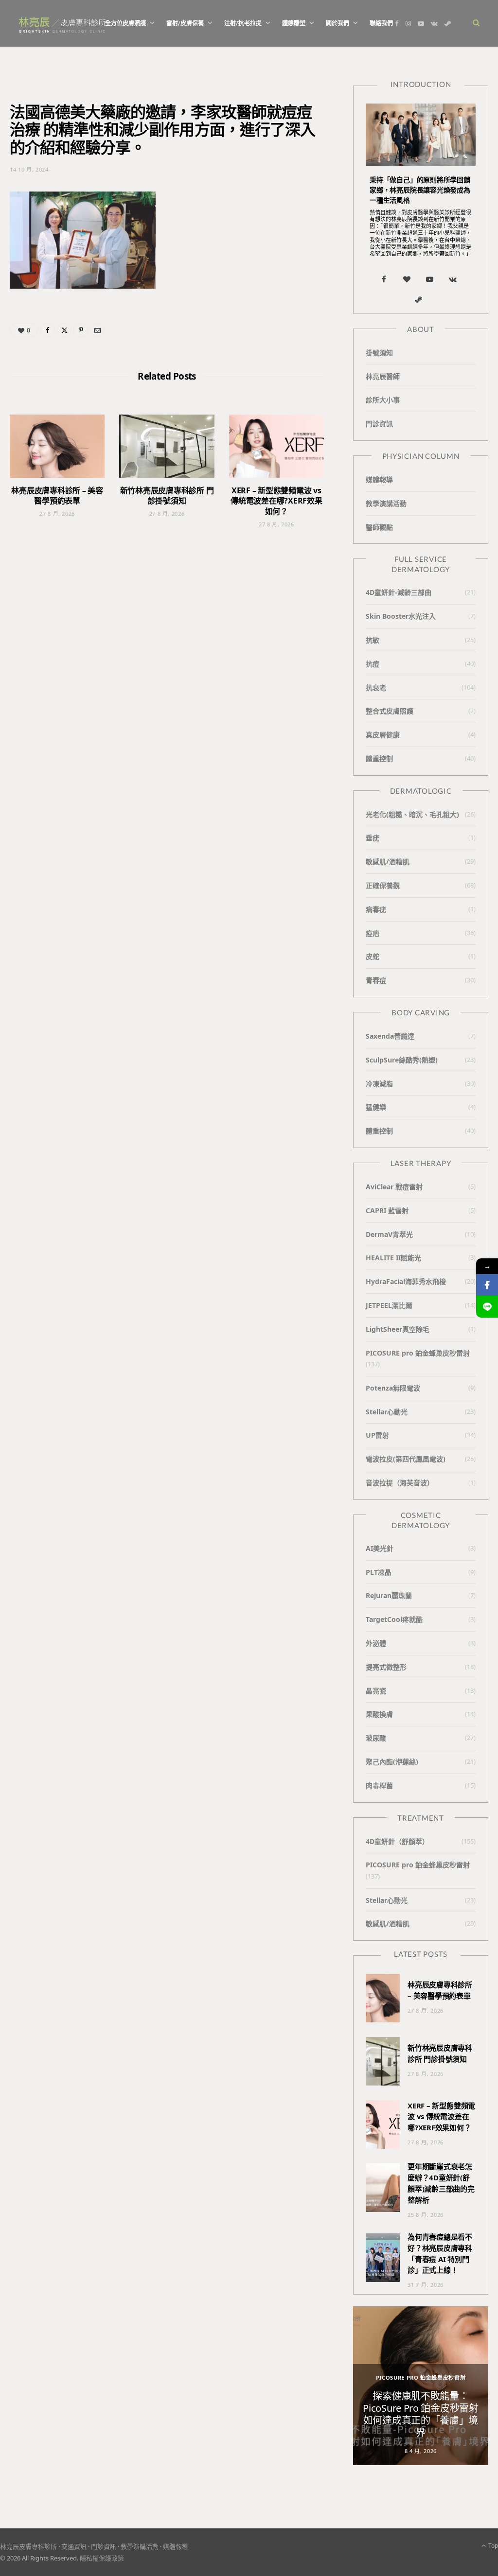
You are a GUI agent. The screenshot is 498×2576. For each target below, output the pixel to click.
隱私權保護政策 (102, 2558)
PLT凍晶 (379, 1572)
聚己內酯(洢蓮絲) (392, 1762)
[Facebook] (48, 330)
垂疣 (373, 838)
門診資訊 (379, 424)
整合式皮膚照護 (390, 711)
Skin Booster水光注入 (401, 616)
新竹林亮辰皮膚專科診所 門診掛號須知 (167, 496)
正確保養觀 (383, 885)
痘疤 (373, 933)
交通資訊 (74, 2546)
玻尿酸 (376, 1738)
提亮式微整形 (386, 1667)
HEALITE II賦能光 (393, 1258)
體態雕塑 (294, 23)
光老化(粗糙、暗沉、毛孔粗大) (412, 814)
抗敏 (373, 640)
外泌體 (376, 1643)
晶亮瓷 (376, 1691)
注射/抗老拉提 (243, 23)
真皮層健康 (383, 735)
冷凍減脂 (379, 1084)
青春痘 (376, 980)
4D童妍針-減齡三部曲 (399, 592)
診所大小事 (383, 400)
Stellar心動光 (387, 1412)
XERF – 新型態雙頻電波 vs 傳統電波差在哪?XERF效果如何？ (276, 501)
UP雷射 (377, 1435)
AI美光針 (380, 1548)
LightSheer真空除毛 (398, 1329)
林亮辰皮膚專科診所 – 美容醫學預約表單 (57, 496)
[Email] (97, 330)
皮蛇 (373, 956)
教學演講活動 (386, 503)
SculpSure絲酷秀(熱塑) (402, 1060)
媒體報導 (379, 479)
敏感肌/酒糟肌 (388, 862)
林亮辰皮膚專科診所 (28, 2546)
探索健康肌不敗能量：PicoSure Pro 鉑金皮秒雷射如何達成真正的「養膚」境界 (420, 2414)
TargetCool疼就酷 (394, 1619)
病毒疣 (376, 909)
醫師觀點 (379, 527)
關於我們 (338, 23)
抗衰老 (376, 688)
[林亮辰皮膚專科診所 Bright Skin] (62, 24)
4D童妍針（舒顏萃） (397, 1841)
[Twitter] (64, 330)
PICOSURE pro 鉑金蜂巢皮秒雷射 (418, 1353)
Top (492, 2546)
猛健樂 (376, 1107)
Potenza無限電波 (393, 1388)
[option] (421, 2386)
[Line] (487, 1307)
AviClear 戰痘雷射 (394, 1187)
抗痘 (373, 664)
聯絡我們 (381, 23)
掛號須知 (379, 353)
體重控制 (379, 758)
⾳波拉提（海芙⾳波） (400, 1483)
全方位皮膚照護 (125, 23)
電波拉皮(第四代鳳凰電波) (406, 1459)
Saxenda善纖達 (390, 1036)
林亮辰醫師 (383, 376)
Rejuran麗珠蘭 (389, 1595)
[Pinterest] (81, 330)
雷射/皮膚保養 (185, 23)
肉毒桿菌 (379, 1785)
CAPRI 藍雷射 (387, 1210)
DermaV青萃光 (389, 1234)
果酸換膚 (379, 1714)
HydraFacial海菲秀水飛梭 (406, 1281)
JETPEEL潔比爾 (389, 1305)
